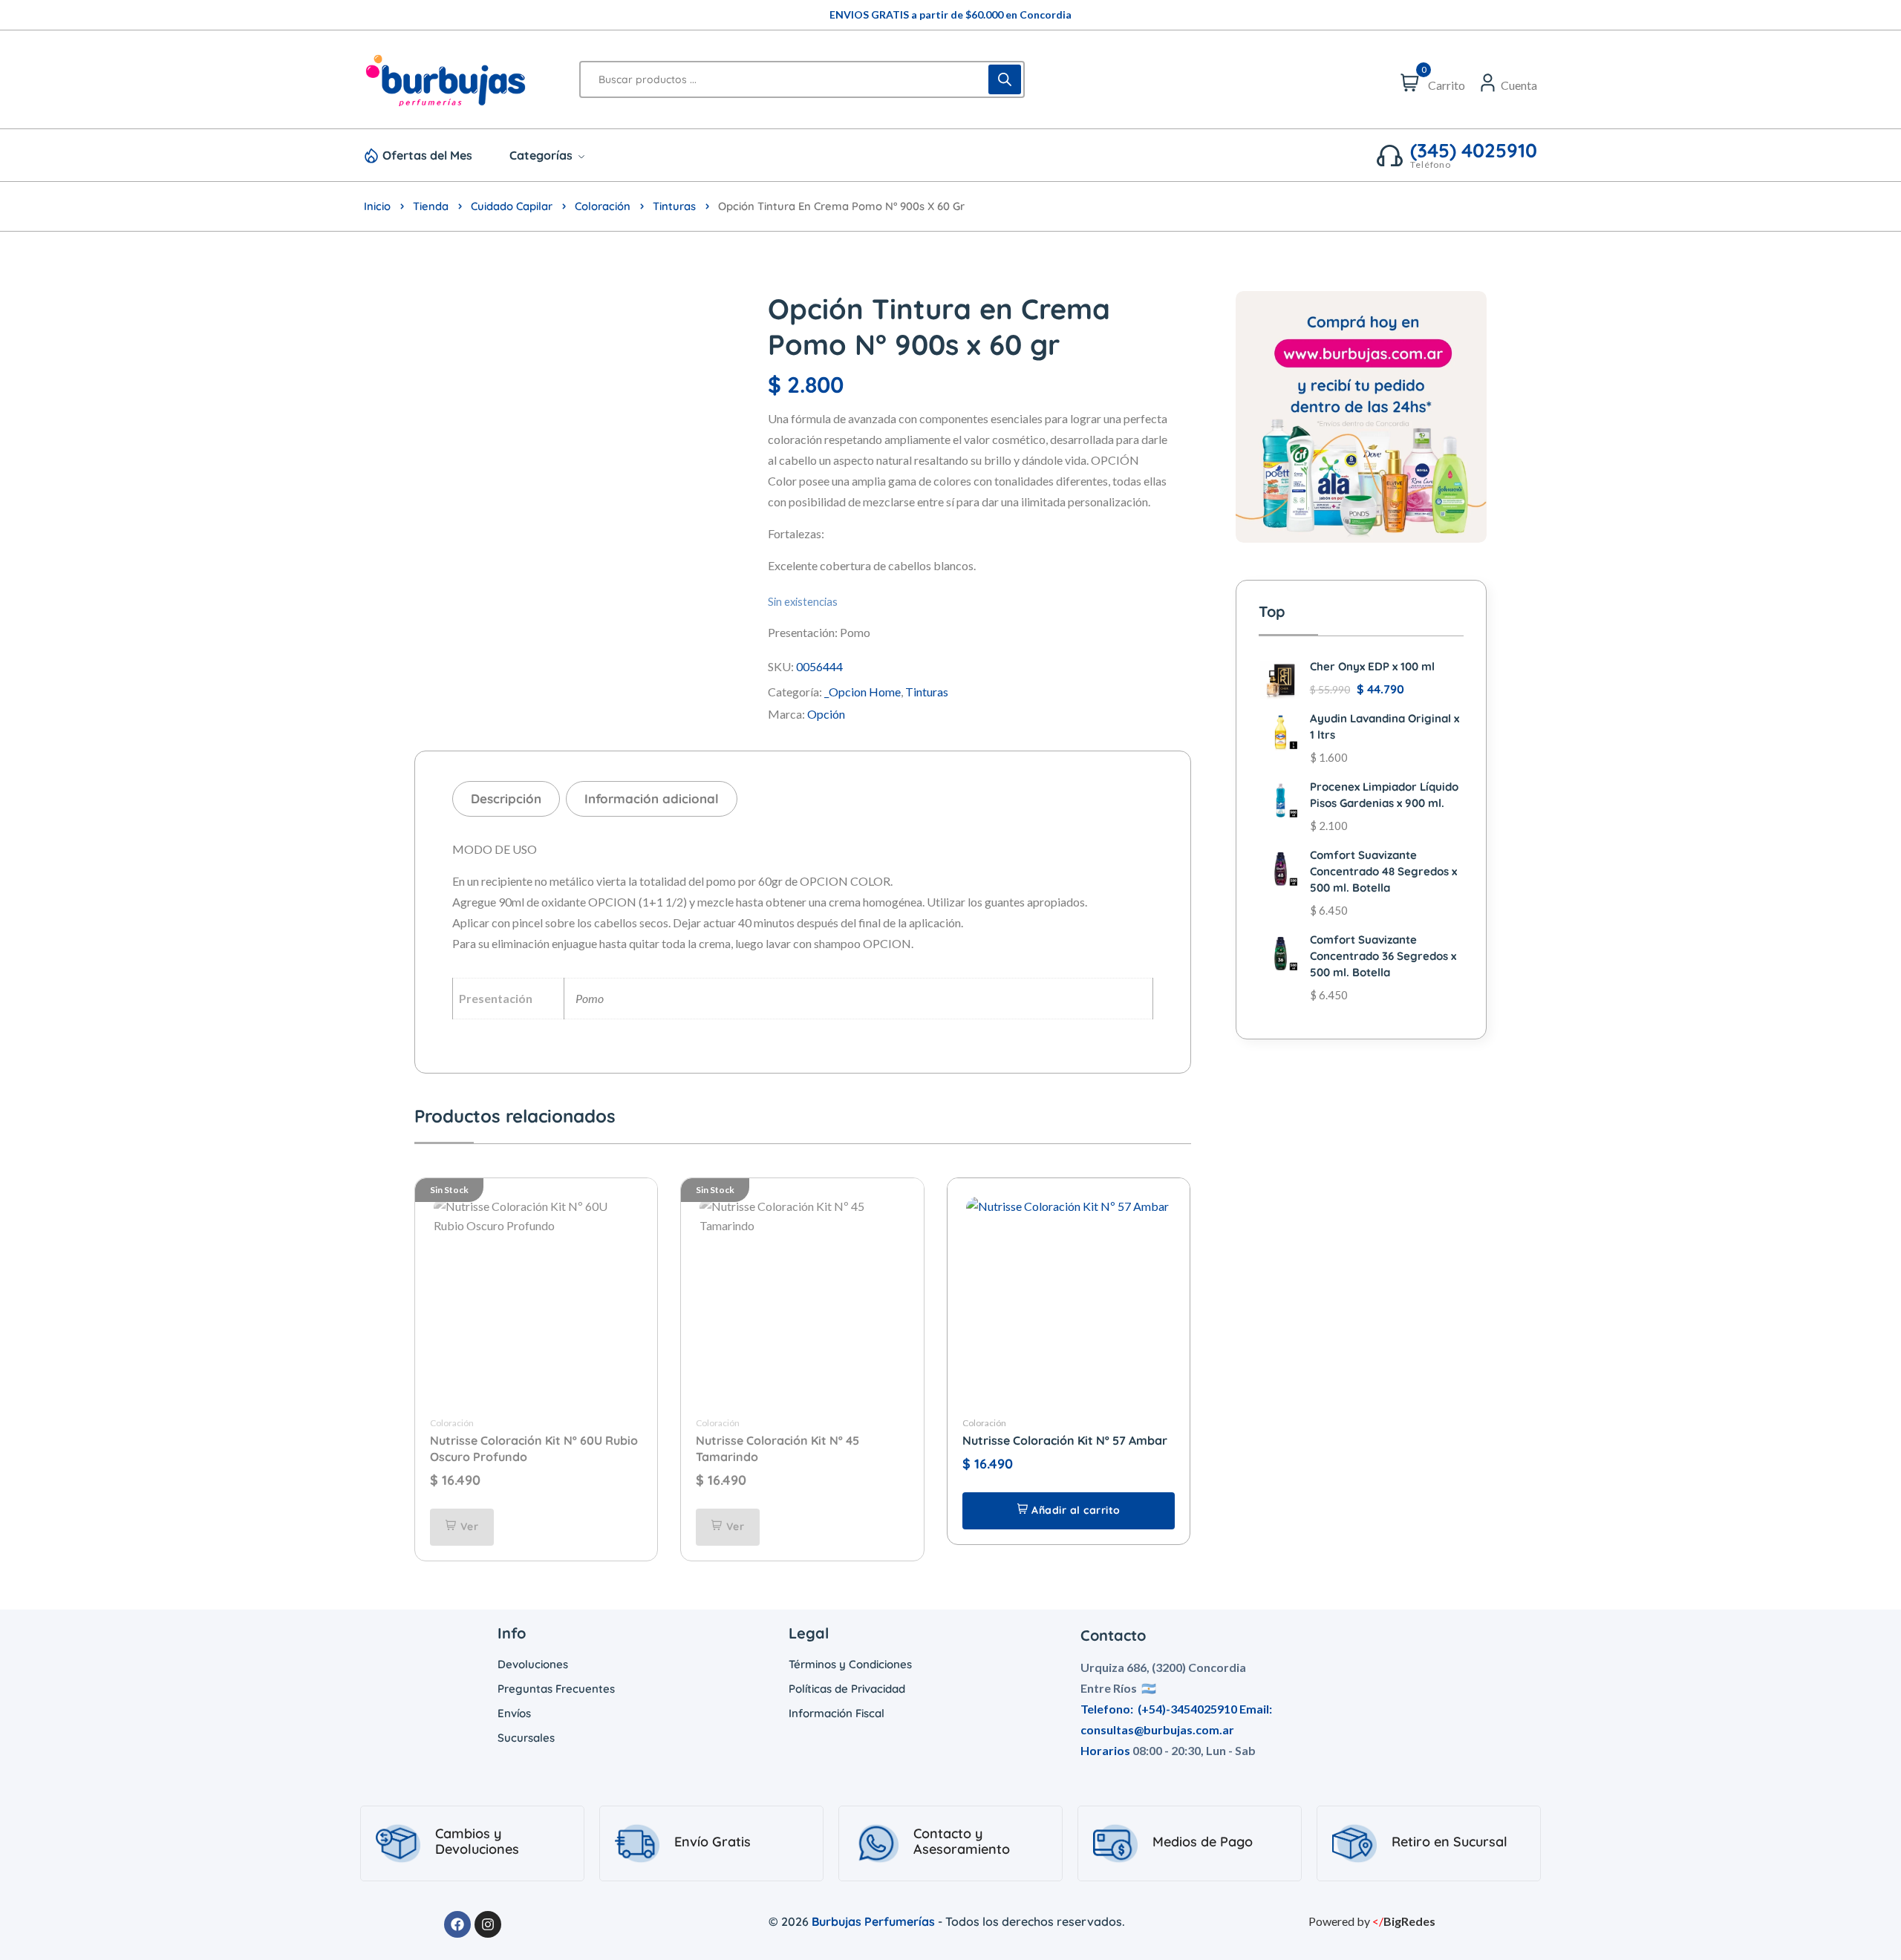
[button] (1069, 1511)
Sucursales (526, 1738)
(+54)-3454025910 (1187, 1709)
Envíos (514, 1713)
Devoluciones (533, 1664)
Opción (826, 714)
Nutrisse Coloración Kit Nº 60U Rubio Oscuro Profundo (534, 1448)
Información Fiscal (837, 1713)
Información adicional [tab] (652, 798)
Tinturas (674, 206)
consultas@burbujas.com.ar (1157, 1729)
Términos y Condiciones (850, 1664)
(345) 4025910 (1474, 151)
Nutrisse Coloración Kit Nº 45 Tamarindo (777, 1448)
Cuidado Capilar (512, 206)
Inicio (377, 206)
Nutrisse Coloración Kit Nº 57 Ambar (1065, 1440)
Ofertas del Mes (427, 155)
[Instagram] (488, 1924)
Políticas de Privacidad (847, 1689)
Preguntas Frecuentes (556, 1689)
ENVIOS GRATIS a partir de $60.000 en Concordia (950, 14)
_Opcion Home (863, 692)
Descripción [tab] (506, 798)
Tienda (431, 206)
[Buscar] (1005, 79)
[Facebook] (457, 1924)
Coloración (603, 206)
